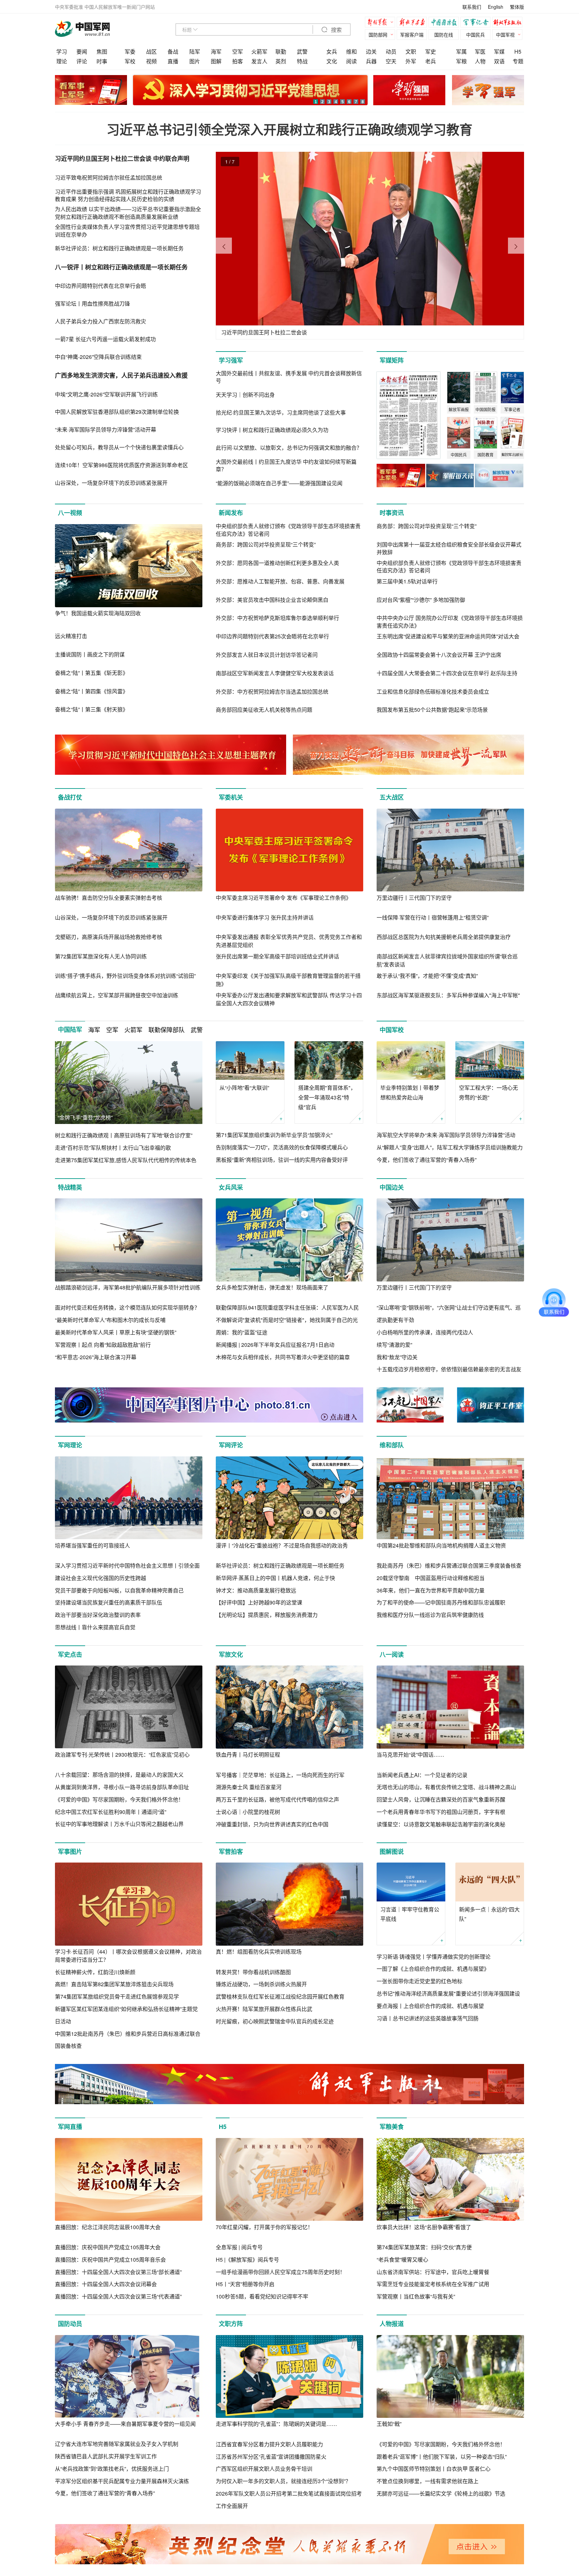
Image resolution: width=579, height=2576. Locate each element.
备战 (173, 51)
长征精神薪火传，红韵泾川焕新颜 (95, 1972)
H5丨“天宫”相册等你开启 (245, 2284)
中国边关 (392, 1187)
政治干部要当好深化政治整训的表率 (98, 1615)
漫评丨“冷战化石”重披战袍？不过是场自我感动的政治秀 (282, 1545)
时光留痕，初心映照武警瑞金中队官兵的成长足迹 (275, 2021)
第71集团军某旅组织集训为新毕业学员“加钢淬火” (274, 1135)
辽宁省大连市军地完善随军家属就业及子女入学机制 (117, 2444)
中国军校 (392, 1030)
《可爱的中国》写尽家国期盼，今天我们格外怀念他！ (119, 1799)
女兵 (332, 51)
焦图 (102, 51)
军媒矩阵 (392, 360)
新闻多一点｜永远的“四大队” (489, 1914)
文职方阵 (231, 2324)
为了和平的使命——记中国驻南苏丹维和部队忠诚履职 (441, 1602)
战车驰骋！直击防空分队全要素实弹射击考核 (109, 898)
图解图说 (392, 1851)
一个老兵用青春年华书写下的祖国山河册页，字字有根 (441, 1812)
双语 (499, 61)
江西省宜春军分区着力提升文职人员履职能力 (269, 2444)
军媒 (499, 51)
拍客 (238, 61)
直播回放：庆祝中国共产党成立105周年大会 (108, 2247)
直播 (173, 61)
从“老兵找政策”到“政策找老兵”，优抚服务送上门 (112, 2469)
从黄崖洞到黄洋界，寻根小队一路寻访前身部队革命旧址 (122, 1787)
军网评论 (231, 1445)
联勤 (281, 51)
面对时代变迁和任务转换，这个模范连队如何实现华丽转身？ (127, 1307)
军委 (130, 51)
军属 (461, 51)
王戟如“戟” (389, 2424)
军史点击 (70, 1654)
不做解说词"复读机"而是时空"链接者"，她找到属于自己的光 (287, 1320)
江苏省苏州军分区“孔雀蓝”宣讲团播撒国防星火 (271, 2457)
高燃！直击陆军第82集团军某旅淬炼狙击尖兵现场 (114, 1984)
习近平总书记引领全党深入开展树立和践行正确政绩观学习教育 (289, 129)
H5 (518, 51)
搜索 (336, 30)
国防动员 (70, 2324)
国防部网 (378, 35)
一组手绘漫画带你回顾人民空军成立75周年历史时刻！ (280, 2272)
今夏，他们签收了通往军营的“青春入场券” (427, 1160)
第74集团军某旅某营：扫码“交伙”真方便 (424, 2247)
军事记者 (477, 23)
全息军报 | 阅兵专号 (239, 2247)
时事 (102, 61)
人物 (480, 61)
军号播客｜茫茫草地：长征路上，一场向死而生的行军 (280, 1775)
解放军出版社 (509, 23)
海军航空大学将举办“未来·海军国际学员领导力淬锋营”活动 (446, 1135)
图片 (195, 61)
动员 (391, 51)
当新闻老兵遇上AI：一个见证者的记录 (422, 1775)
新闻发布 (231, 513)
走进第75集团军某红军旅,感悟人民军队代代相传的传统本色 (126, 1160)
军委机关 (231, 797)
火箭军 (259, 51)
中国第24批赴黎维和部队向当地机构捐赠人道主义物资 (441, 1545)
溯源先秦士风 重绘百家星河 (249, 1787)
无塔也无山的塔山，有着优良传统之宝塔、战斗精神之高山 (446, 1787)
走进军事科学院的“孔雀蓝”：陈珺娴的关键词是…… (276, 2424)
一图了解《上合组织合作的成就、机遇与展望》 (433, 1969)
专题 (518, 61)
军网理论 (70, 1445)
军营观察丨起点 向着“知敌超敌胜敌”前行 (103, 1345)
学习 (62, 51)
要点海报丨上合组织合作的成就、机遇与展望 (430, 2006)
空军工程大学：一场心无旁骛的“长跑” (489, 1092)
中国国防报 (445, 23)
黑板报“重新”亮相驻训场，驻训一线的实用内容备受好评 (282, 1160)
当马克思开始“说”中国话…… (410, 1754)
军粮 (461, 61)
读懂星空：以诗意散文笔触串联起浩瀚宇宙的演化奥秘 (441, 1824)
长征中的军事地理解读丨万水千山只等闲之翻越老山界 (119, 1824)
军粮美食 (392, 2127)
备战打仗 (70, 797)
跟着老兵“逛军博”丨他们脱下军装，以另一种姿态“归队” (442, 2457)
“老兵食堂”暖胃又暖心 (402, 2259)
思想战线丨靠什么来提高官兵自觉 (95, 1627)
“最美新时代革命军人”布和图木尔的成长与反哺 (110, 1320)
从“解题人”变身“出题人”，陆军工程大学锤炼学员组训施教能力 (450, 1147)
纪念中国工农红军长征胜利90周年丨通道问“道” (111, 1812)
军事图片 (70, 1851)
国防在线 (444, 35)
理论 (62, 61)
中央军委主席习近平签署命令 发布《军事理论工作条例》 (283, 898)
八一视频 (70, 513)
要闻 (82, 51)
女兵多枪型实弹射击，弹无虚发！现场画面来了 (272, 1287)
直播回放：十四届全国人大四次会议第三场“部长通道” (118, 2272)
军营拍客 (231, 1851)
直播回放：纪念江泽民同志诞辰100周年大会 (108, 2227)
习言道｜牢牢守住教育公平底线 (410, 1914)
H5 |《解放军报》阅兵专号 (247, 2259)
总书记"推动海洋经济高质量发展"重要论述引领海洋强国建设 (448, 1993)
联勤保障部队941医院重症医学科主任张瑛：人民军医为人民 (287, 1307)
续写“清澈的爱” (394, 1345)
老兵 (431, 61)
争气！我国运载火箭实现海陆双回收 (98, 613)
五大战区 (392, 797)
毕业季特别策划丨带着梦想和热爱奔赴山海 (410, 1092)
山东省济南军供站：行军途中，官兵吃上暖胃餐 (433, 2272)
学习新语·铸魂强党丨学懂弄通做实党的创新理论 (434, 1957)
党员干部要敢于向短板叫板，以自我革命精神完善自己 (119, 1590)
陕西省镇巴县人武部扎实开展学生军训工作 (106, 2456)
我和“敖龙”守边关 (397, 1357)
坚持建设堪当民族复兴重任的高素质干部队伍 (109, 1602)
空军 (238, 51)
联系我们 (472, 7)
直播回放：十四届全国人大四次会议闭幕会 (106, 2284)
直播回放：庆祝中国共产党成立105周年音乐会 (110, 2259)
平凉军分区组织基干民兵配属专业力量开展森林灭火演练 (122, 2481)
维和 (351, 51)
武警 (302, 51)
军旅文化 (231, 1654)
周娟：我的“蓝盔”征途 (242, 1332)
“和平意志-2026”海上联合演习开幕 (96, 1357)
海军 (216, 51)
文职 (411, 51)
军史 (431, 51)
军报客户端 (412, 35)
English (496, 7)
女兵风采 (231, 1187)
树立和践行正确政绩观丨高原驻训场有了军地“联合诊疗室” (124, 1135)
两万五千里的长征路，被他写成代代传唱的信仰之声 (277, 1799)
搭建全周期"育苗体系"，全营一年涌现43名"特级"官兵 (327, 1097)
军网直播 (70, 2127)
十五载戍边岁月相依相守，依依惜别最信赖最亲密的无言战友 (449, 1369)
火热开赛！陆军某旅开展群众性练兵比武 (264, 2009)
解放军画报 (413, 23)
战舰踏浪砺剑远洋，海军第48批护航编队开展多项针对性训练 (128, 1287)
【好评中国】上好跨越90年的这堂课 (259, 1602)
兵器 (371, 61)
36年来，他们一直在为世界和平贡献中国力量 (431, 1590)
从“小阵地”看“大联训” (244, 1088)
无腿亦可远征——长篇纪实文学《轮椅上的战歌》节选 (441, 2493)
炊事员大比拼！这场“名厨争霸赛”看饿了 (424, 2227)
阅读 (351, 61)
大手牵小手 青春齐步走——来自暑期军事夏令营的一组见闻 (125, 2424)
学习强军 (231, 360)
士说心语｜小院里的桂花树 (248, 1812)
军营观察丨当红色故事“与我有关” (416, 2296)
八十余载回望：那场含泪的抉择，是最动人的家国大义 (119, 1775)
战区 (151, 51)
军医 (480, 51)
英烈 (281, 61)
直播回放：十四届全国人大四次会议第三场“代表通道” (118, 2296)
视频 (151, 61)
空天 (391, 61)
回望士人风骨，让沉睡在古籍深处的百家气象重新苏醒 (441, 1799)
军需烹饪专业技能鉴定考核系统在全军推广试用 (433, 2284)
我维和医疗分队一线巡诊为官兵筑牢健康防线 (430, 1615)
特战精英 (70, 1187)
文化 (332, 61)
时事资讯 (392, 513)
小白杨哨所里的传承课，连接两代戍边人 (425, 1332)
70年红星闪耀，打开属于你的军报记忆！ (264, 2227)
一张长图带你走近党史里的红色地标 (420, 1981)
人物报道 (392, 2324)
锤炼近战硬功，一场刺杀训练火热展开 (261, 1984)
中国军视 (505, 35)
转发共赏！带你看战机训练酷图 (253, 1972)
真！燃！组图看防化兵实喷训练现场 (259, 1952)
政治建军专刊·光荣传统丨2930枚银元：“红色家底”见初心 (122, 1754)
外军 (411, 61)
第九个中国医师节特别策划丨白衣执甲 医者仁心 (434, 2469)
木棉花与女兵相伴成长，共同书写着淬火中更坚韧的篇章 (283, 1357)
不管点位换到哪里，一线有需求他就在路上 (428, 2481)
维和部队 (392, 1445)
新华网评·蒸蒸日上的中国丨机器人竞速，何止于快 (275, 1578)
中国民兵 (475, 35)
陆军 (195, 51)
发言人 (259, 61)
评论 (82, 61)
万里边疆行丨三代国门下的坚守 (414, 898)
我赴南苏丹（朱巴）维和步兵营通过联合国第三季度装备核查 (449, 1565)
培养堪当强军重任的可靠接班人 (92, 1545)
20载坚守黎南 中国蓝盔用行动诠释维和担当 (431, 1578)
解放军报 (382, 23)
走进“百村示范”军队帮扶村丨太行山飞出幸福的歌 (113, 1148)
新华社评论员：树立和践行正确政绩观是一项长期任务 (280, 1565)
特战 (302, 61)
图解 (216, 61)
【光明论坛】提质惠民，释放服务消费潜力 (267, 1615)
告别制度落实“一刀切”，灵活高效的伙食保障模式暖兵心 (282, 1147)
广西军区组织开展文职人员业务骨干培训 (264, 2469)
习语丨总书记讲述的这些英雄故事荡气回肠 (428, 2018)
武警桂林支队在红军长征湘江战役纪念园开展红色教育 (280, 1996)
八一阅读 (392, 1654)
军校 (130, 61)
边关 (371, 51)
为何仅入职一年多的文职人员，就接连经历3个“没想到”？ (283, 2481)
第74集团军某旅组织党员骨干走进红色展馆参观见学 (117, 1996)
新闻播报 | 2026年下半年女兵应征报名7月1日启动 (275, 1345)
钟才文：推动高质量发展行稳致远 (256, 1590)
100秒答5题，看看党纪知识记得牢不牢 (262, 2296)
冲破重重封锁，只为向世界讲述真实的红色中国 (272, 1824)
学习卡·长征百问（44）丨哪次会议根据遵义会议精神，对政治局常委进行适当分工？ (128, 1956)
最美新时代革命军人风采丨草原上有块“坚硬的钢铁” (116, 1332)
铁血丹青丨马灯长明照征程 (248, 1754)
